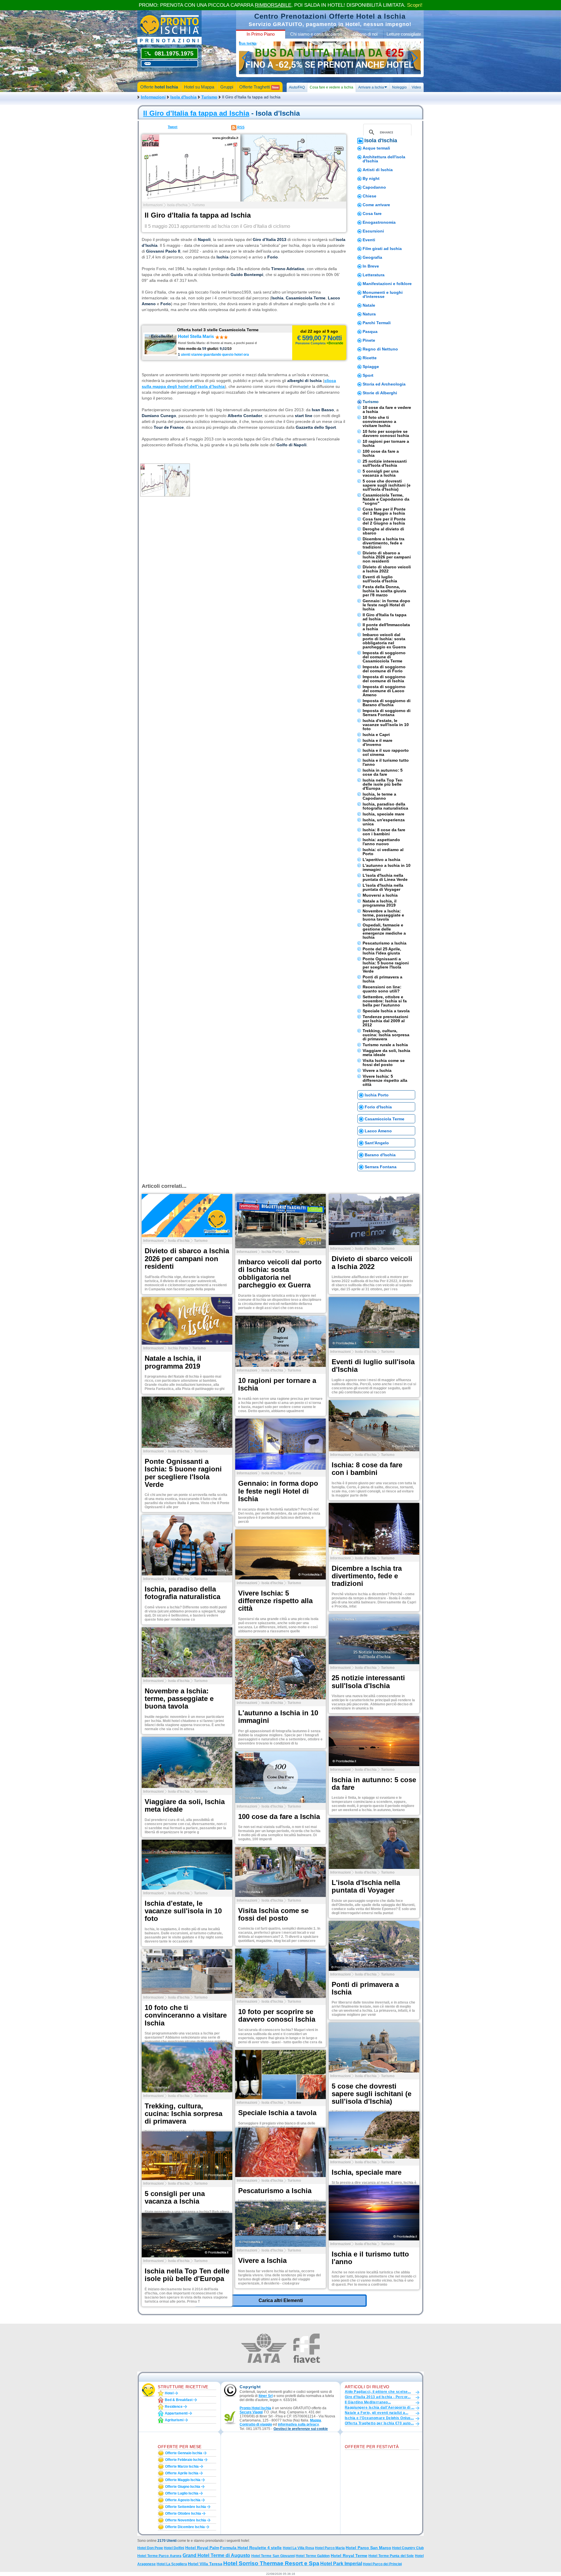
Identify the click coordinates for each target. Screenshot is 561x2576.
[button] (301, 2429)
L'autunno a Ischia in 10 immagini (387, 867)
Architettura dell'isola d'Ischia (384, 159)
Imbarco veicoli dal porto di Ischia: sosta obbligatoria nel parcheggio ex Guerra (384, 641)
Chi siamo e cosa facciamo (316, 34)
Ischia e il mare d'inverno (378, 742)
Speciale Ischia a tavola (386, 1011)
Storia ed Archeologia (384, 384)
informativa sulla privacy (298, 2424)
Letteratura (374, 275)
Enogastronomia (379, 222)
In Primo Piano (261, 34)
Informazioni (153, 97)
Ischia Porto (377, 1095)
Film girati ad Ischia (382, 249)
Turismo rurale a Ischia (385, 1045)
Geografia (372, 257)
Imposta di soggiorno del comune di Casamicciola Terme (384, 657)
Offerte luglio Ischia (182, 2493)
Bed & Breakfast (179, 2400)
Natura (369, 314)
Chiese (369, 196)
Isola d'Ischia (183, 97)
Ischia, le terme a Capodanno (379, 796)
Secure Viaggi (251, 2412)
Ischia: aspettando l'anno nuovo (381, 842)
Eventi (369, 240)
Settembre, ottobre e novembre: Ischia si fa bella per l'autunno (385, 1001)
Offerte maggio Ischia (183, 2480)
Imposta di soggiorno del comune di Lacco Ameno (384, 691)
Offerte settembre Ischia (186, 2507)
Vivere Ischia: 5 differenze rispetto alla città (385, 1080)
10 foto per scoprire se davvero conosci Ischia (386, 433)
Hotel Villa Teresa (205, 2564)
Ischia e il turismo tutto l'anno (386, 762)
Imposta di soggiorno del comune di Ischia (384, 679)
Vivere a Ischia (377, 1070)
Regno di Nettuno (380, 349)
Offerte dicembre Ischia (185, 2527)
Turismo (209, 97)
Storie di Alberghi (380, 393)
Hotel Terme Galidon (313, 2556)
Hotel (169, 2393)
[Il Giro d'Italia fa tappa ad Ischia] (244, 168)
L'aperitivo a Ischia (381, 860)
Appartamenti (176, 2413)
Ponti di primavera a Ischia (382, 979)
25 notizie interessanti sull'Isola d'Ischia (385, 463)
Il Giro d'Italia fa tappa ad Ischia (196, 113)
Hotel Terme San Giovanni (273, 2556)
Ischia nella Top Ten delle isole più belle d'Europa (383, 784)
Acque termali (376, 148)
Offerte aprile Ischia (182, 2473)
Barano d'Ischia (380, 1155)
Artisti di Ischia (378, 170)
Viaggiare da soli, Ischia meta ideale (386, 1053)
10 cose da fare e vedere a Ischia (387, 409)
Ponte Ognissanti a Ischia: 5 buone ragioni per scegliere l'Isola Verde (386, 965)
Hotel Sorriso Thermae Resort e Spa (271, 2563)
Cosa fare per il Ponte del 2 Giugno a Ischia (384, 521)
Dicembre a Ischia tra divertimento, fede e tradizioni (383, 543)
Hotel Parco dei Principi (382, 2564)
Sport (368, 375)
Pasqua (370, 331)
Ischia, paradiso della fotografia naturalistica (385, 806)
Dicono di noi (365, 34)
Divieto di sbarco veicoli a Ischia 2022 (387, 569)
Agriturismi (174, 2420)
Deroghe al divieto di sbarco (383, 531)
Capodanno (374, 187)
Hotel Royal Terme (349, 2556)
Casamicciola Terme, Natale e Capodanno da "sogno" (386, 499)
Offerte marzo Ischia (182, 2466)
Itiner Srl (266, 2396)
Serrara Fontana (381, 1167)
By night (371, 178)
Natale (369, 305)
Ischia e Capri (376, 735)
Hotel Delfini (174, 2548)
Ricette (370, 358)
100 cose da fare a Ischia (381, 453)
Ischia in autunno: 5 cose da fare (383, 772)
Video (416, 87)
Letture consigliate (404, 34)
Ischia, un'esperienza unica (384, 822)
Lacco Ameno (378, 1131)
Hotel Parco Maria (330, 2548)
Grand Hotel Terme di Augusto (217, 2555)
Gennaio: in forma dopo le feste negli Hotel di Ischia (386, 605)
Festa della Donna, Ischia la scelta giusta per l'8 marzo (384, 591)
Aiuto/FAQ (297, 87)
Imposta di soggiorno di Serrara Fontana (387, 713)
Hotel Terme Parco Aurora (159, 2556)
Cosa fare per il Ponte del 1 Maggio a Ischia (384, 511)
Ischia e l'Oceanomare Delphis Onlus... (379, 2418)
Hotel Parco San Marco (368, 2548)
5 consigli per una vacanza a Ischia (381, 473)
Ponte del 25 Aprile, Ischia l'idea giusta (382, 951)
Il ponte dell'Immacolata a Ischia (386, 627)
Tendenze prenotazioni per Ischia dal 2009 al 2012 (385, 1021)
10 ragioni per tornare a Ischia (386, 443)
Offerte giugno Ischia (183, 2487)
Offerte (159, 87)
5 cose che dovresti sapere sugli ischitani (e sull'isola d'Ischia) (387, 485)
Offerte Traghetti (259, 87)
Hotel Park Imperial (341, 2564)
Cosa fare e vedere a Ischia (331, 87)
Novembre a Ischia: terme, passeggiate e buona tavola (383, 915)
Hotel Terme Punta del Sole (391, 2556)
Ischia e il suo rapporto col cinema (386, 752)
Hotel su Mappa (199, 87)
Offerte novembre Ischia (186, 2520)
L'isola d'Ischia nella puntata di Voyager (383, 887)
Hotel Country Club (408, 2548)
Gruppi (227, 87)
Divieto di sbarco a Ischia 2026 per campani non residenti (387, 557)
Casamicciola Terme (385, 1119)
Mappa (316, 2420)
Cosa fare (372, 213)
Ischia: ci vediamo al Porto (383, 852)
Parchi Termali (377, 323)
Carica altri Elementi (281, 2300)
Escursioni (373, 231)
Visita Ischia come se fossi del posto (384, 1063)
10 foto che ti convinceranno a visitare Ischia (379, 421)
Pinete (369, 340)
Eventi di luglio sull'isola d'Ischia (380, 579)
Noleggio (399, 87)
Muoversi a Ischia (380, 895)
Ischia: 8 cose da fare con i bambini (384, 832)
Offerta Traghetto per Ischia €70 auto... (379, 2423)
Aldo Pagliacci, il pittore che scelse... (378, 2392)
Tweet (173, 127)
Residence (174, 2407)
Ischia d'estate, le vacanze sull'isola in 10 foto (386, 725)
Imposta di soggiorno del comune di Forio (384, 669)
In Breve (371, 266)
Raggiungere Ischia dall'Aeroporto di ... (380, 2407)
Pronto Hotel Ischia (255, 2408)
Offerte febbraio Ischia (184, 2460)
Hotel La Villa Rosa (298, 2548)
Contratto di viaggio (256, 2424)
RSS (241, 127)
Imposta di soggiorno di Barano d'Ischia (387, 703)
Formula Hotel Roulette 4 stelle (251, 2548)
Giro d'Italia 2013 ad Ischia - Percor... (378, 2397)
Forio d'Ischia (378, 1107)
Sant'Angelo (377, 1143)
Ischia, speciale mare (383, 814)
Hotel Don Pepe (150, 2548)
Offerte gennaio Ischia (184, 2453)
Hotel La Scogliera (172, 2564)
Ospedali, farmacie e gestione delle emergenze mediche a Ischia (384, 931)
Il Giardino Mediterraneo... (368, 2402)
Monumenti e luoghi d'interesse (383, 294)
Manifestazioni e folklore (387, 284)
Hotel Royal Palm (202, 2548)
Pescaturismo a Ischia (385, 943)
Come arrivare (376, 205)
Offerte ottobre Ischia (183, 2513)
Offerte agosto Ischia (183, 2500)
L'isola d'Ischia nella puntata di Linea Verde (385, 877)
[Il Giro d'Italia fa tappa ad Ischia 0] (165, 480)
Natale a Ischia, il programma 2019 (380, 903)
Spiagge (371, 367)
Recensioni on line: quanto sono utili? (382, 989)
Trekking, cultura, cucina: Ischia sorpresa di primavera (386, 1035)
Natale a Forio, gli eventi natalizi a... (376, 2413)
